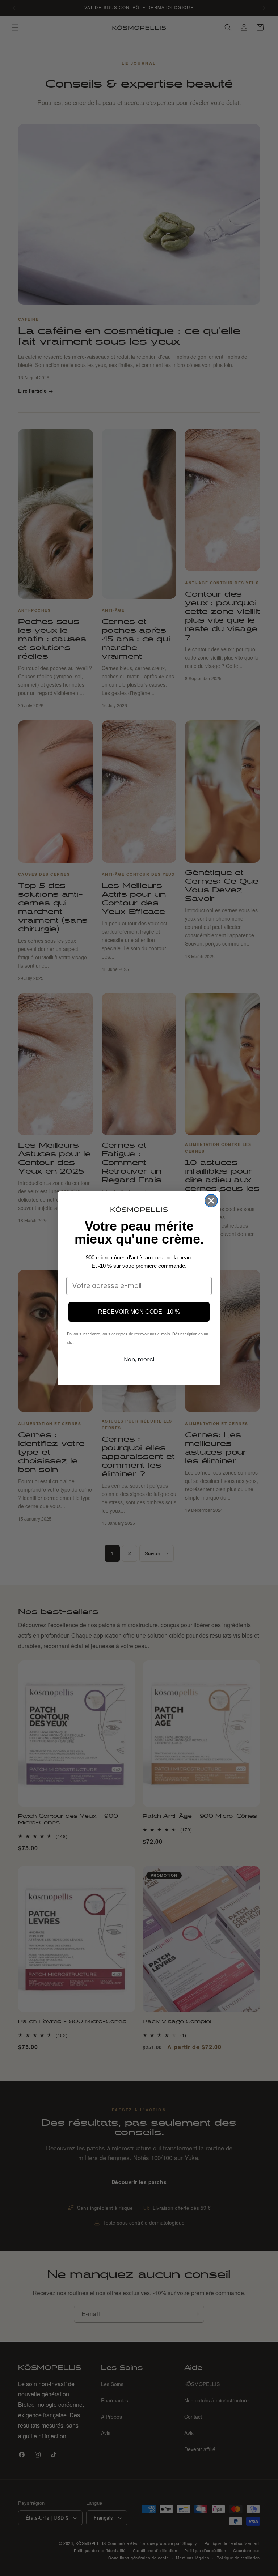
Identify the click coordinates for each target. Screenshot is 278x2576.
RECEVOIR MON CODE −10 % (139, 1312)
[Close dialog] (211, 1201)
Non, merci (139, 1359)
